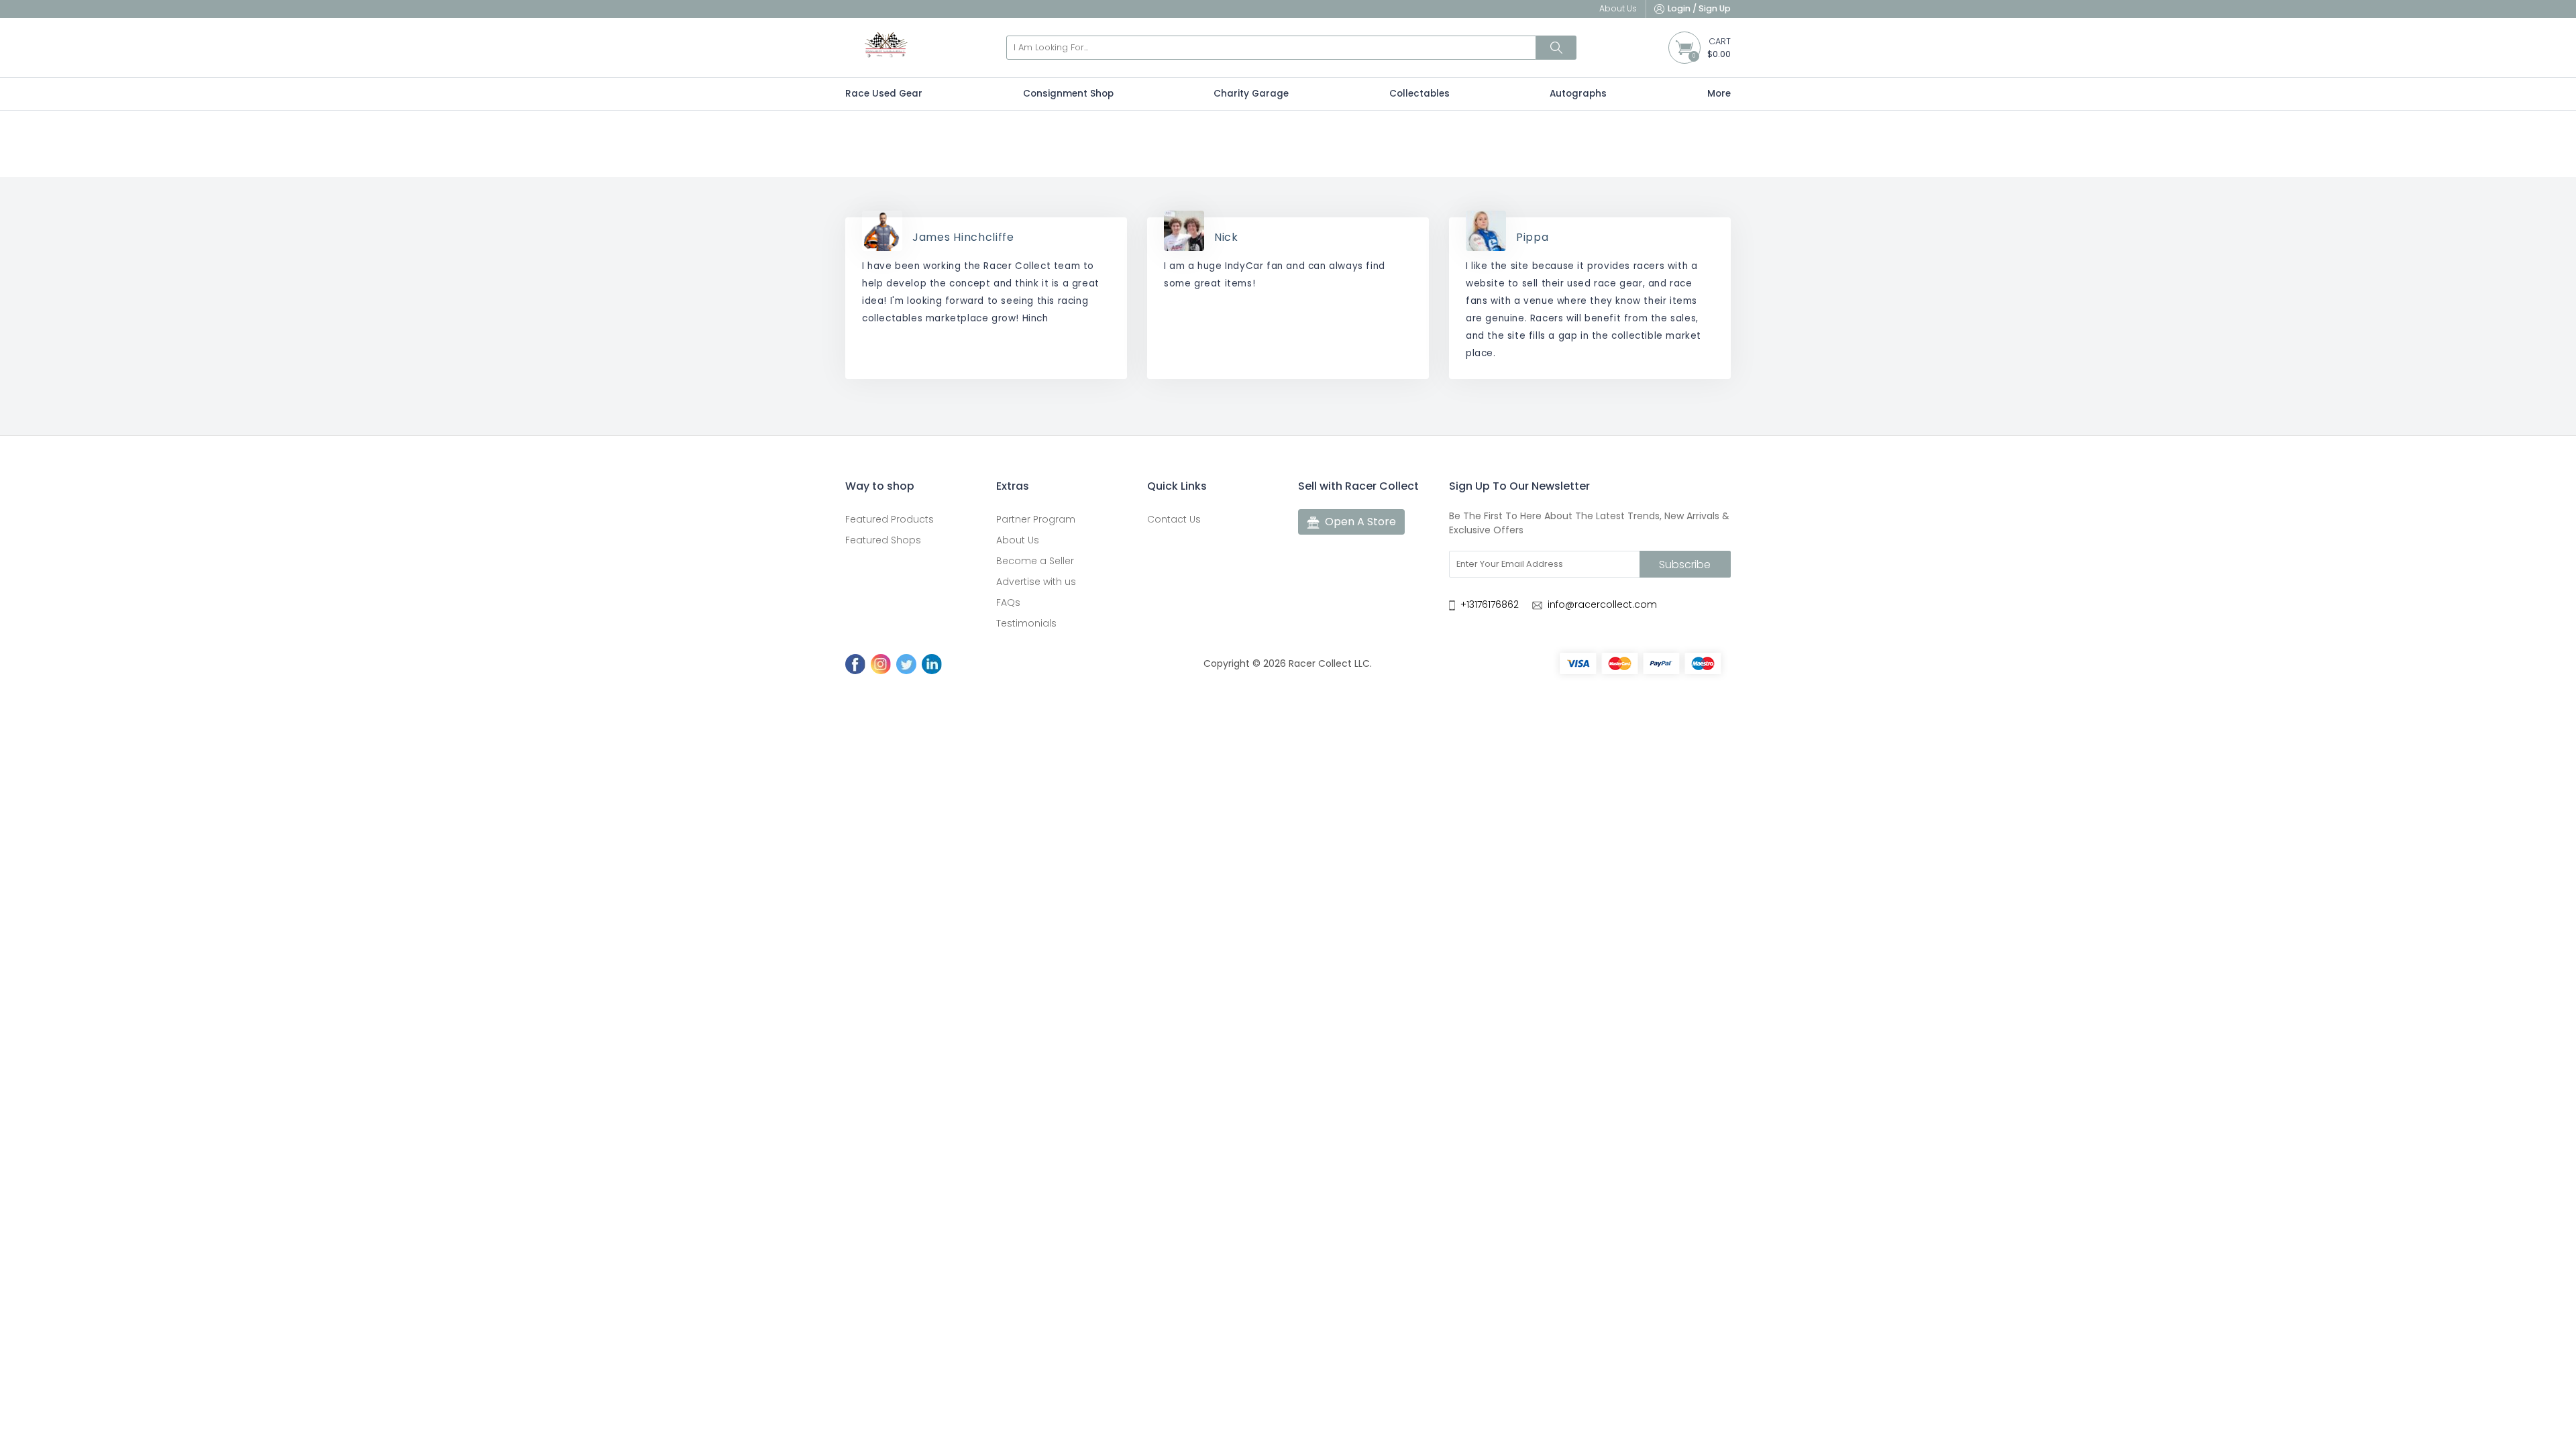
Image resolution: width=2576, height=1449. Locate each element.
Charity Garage (1251, 94)
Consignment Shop (1068, 94)
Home (1250, 159)
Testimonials (1026, 623)
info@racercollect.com (1602, 604)
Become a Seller (1035, 561)
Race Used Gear (884, 94)
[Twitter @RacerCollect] (906, 664)
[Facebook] (855, 664)
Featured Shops (883, 540)
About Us (1018, 540)
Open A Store (1360, 522)
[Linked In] (932, 664)
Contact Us (1174, 519)
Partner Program (1036, 519)
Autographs (1578, 94)
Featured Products (890, 519)
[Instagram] (881, 664)
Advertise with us (1036, 582)
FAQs (1008, 602)
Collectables (1419, 94)
